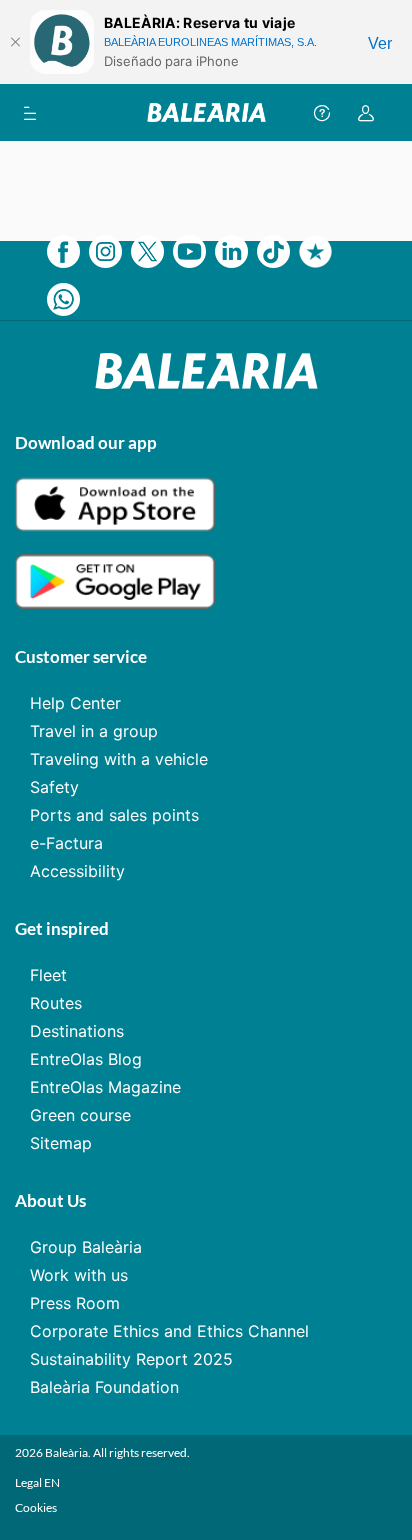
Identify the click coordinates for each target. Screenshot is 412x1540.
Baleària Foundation (104, 1387)
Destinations (77, 1031)
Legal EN (37, 1482)
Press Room (75, 1303)
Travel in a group (94, 731)
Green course (80, 1115)
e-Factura (66, 843)
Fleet (48, 975)
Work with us (79, 1275)
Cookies (36, 1507)
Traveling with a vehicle (119, 759)
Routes (56, 1003)
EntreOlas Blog (86, 1059)
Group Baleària (86, 1247)
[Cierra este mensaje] (15, 42)
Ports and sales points (114, 815)
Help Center (75, 703)
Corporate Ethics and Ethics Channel (169, 1331)
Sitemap (61, 1143)
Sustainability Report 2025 (131, 1359)
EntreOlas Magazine (105, 1087)
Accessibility (77, 871)
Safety (54, 787)
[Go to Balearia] (206, 112)
